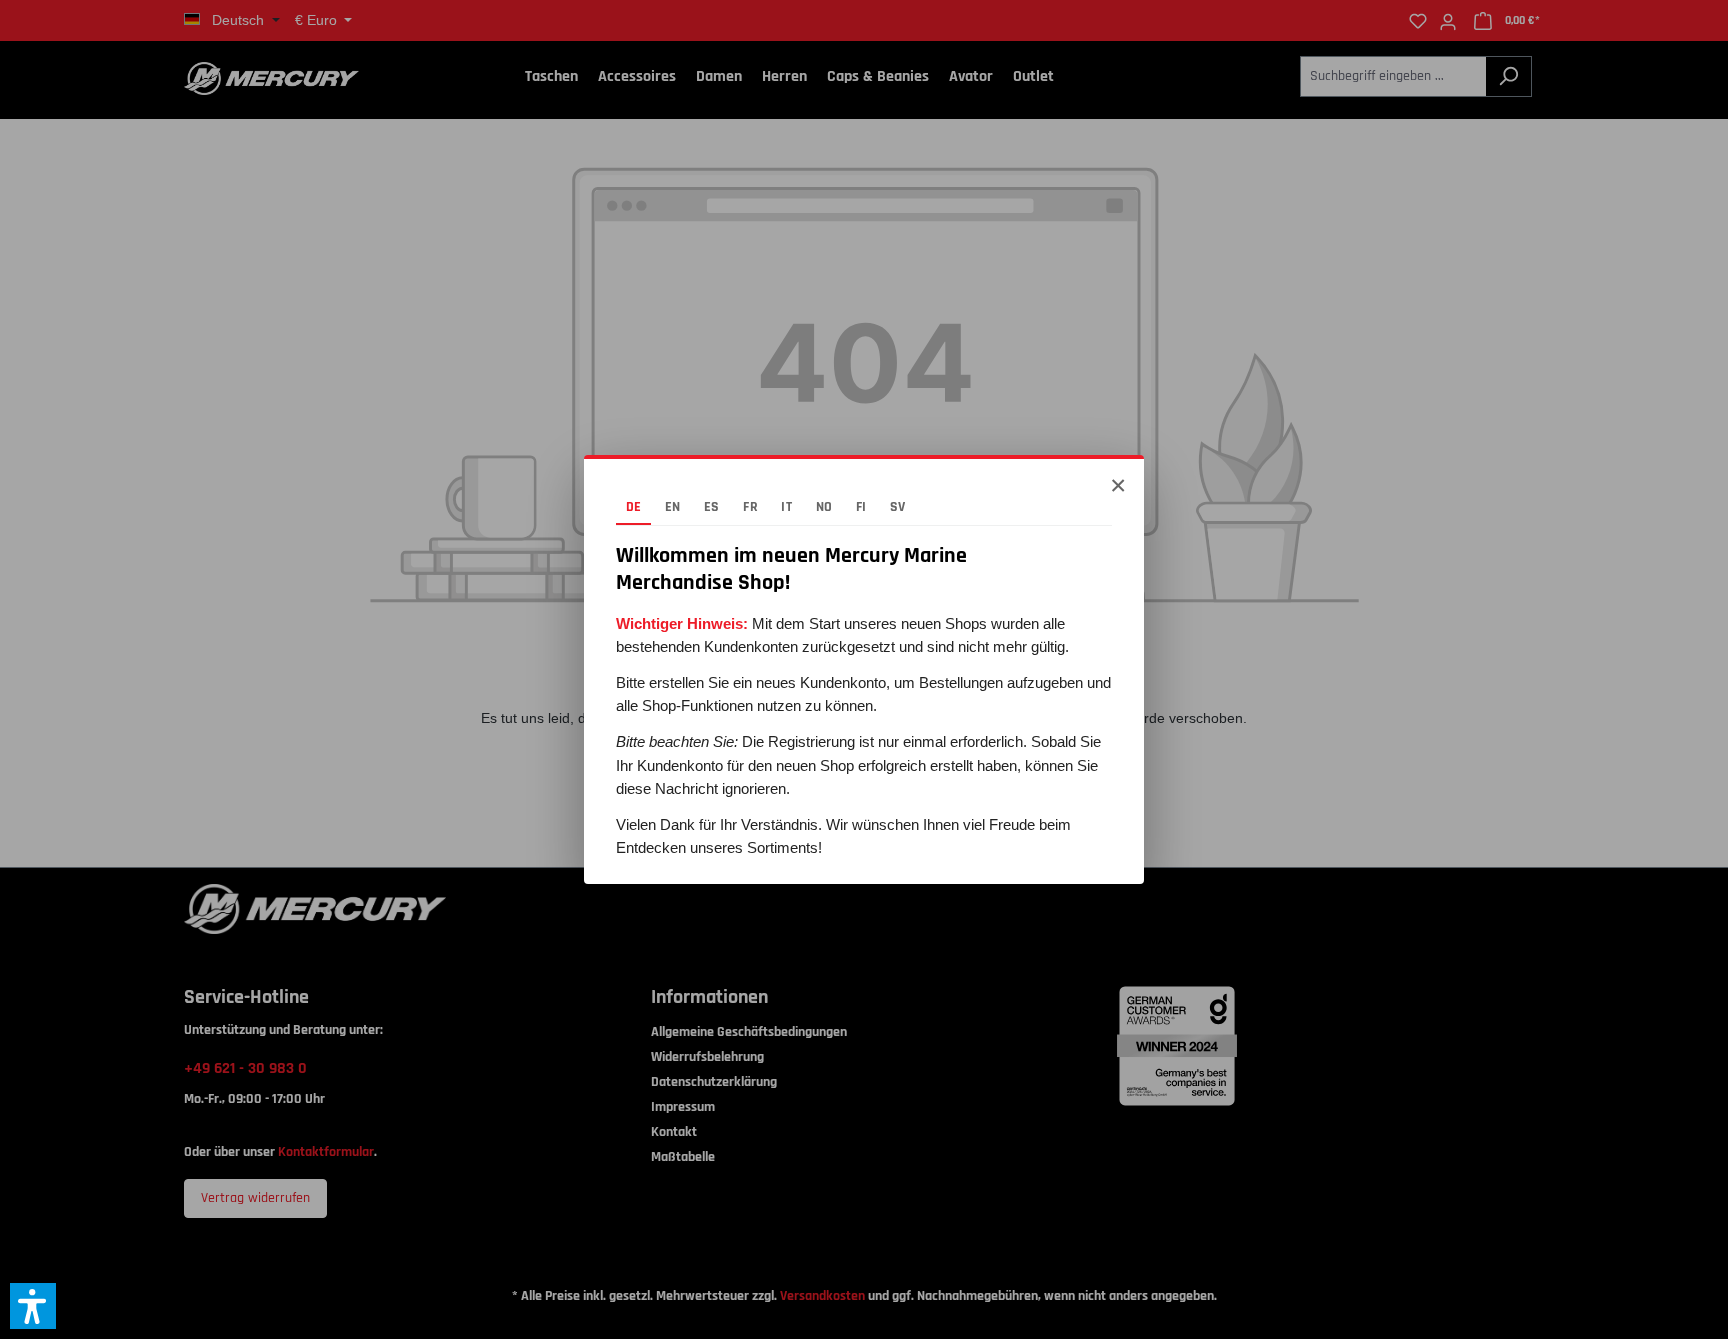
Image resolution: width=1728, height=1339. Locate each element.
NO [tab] (824, 507)
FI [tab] (861, 507)
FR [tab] (750, 507)
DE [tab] (634, 507)
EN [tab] (673, 507)
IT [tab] (786, 507)
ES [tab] (712, 507)
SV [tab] (898, 507)
